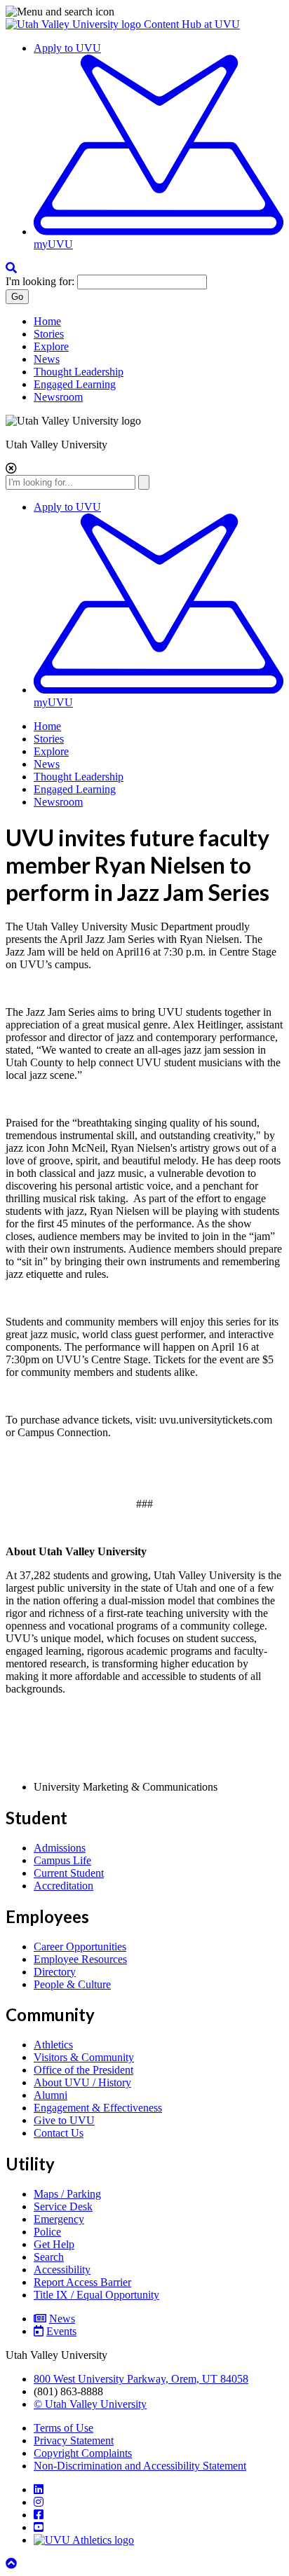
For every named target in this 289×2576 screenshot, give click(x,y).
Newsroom (58, 397)
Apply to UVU (67, 48)
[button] (144, 12)
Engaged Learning (75, 384)
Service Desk (63, 2206)
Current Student (69, 1873)
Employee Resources (80, 1959)
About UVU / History (82, 2082)
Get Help (54, 2244)
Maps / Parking (67, 2194)
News (47, 359)
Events (61, 2331)
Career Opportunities (80, 1947)
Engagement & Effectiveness (98, 2108)
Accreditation (63, 1886)
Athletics (53, 2045)
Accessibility (62, 2270)
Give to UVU (64, 2120)
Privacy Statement (74, 2440)
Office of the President (83, 2070)
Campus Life (62, 1860)
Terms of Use (63, 2428)
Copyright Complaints (83, 2453)
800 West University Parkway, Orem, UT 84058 (141, 2379)
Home (47, 321)
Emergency (59, 2219)
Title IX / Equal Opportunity (96, 2295)
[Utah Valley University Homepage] (75, 24)
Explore (51, 346)
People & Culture (72, 1984)
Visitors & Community (84, 2057)
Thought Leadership (79, 372)
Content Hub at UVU (192, 24)
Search (49, 2257)
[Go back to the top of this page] (13, 2564)
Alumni (51, 2095)
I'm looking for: (40, 281)
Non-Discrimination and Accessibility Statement (140, 2466)
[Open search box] (11, 268)
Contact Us (59, 2133)
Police (47, 2232)
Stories (49, 334)
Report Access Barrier (82, 2282)
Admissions (60, 1848)
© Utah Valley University (90, 2404)
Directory (55, 1972)
